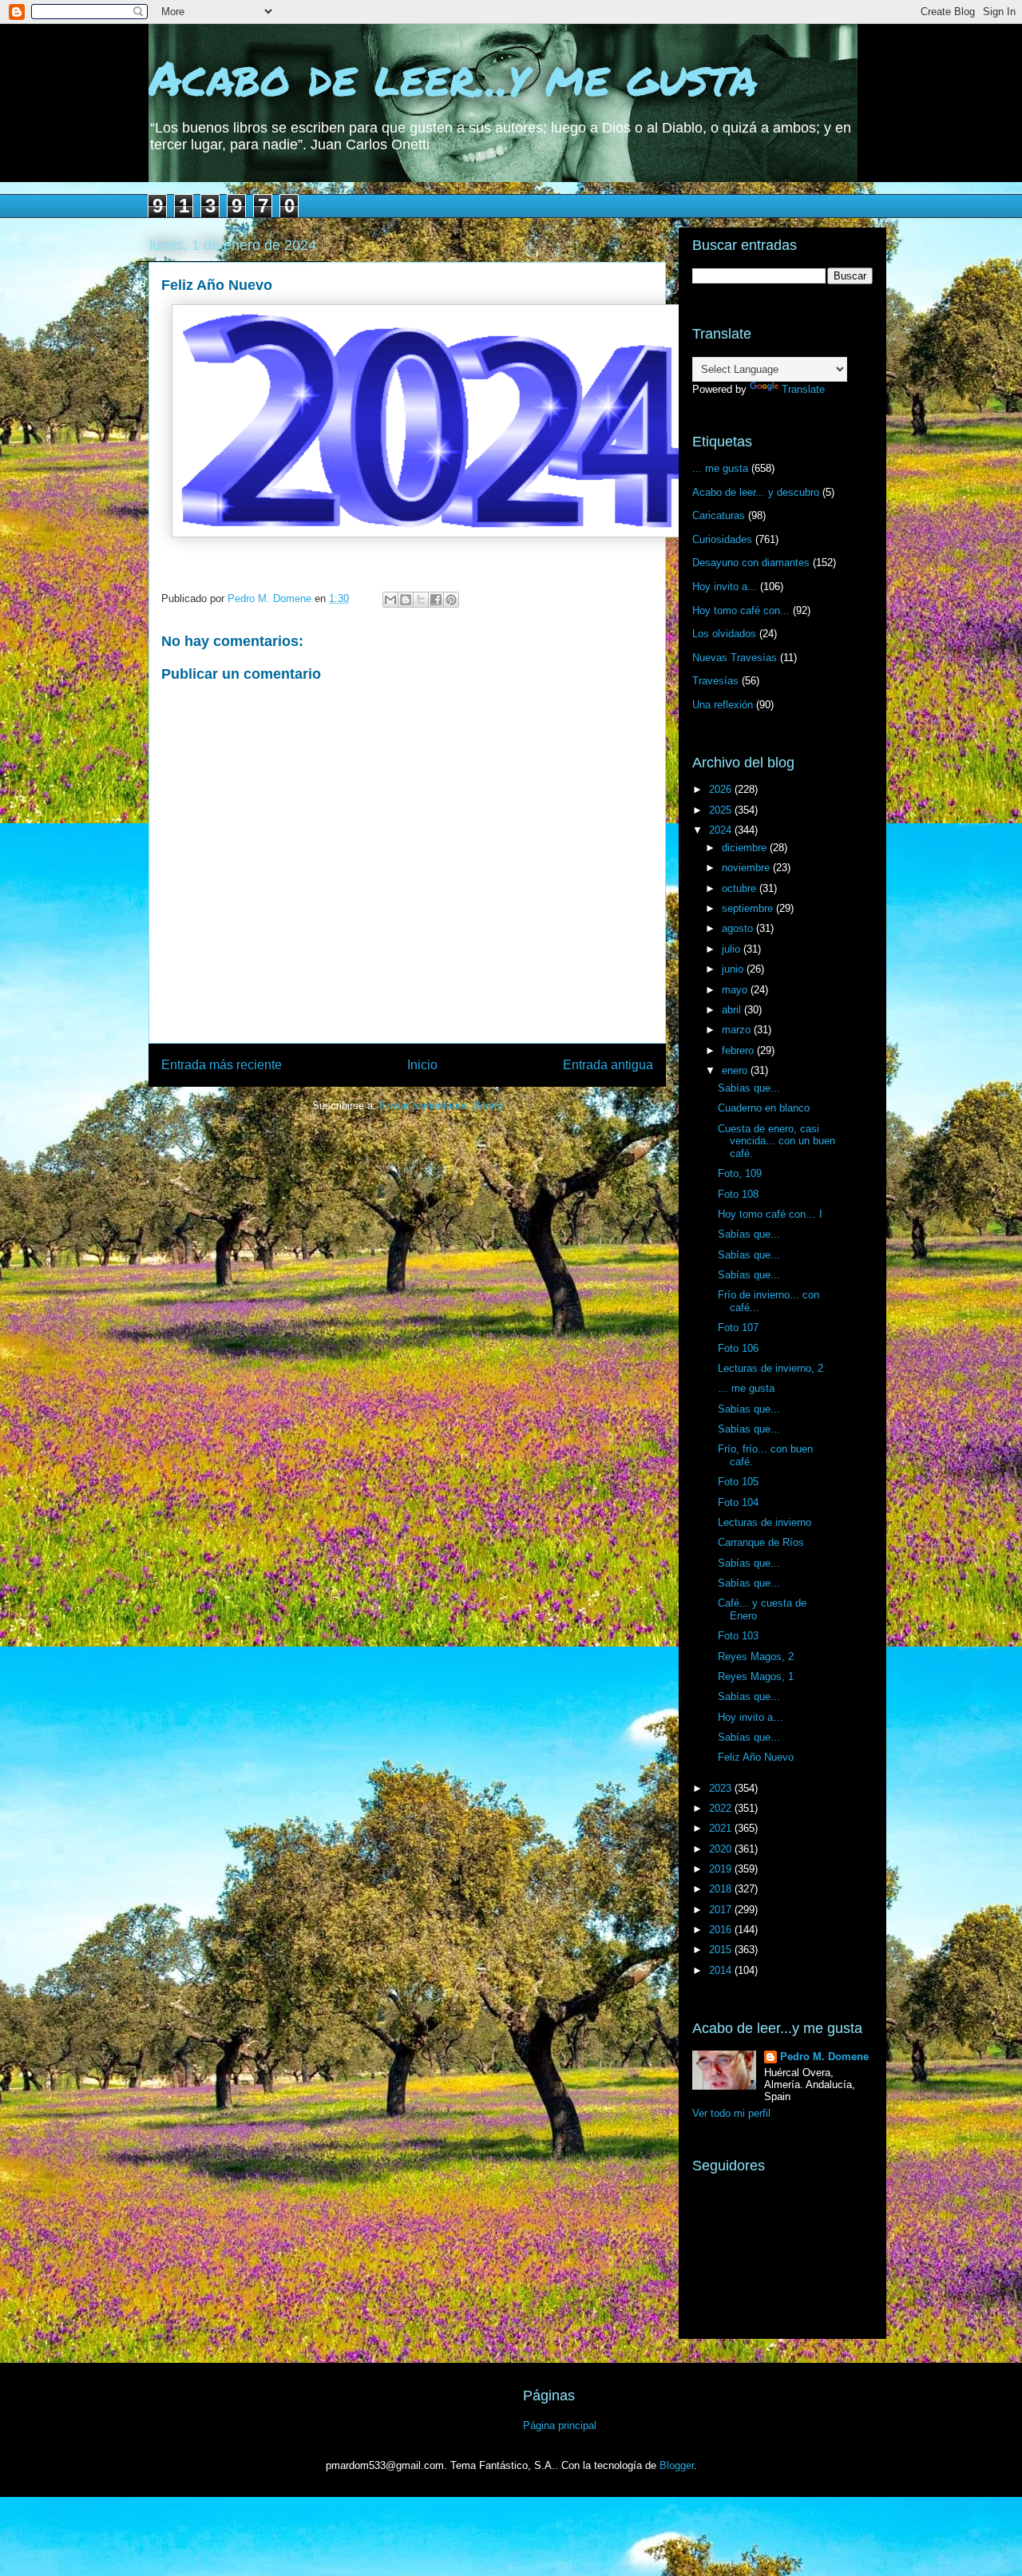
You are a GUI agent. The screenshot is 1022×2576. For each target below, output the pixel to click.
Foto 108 (738, 1194)
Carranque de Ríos (761, 1542)
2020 (722, 1849)
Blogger (677, 2465)
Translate (803, 389)
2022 (722, 1808)
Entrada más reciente (222, 1065)
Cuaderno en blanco (764, 1108)
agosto (739, 928)
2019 (722, 1869)
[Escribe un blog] (406, 600)
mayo (736, 990)
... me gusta (720, 468)
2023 (722, 1788)
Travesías (715, 681)
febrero (739, 1050)
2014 (722, 1970)
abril (733, 1010)
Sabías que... (749, 1088)
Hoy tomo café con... (741, 610)
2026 (722, 789)
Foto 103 (738, 1636)
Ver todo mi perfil (731, 2113)
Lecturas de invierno (765, 1522)
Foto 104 (738, 1502)
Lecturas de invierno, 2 (770, 1368)
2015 (722, 1950)
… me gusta (746, 1388)
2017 (722, 1910)
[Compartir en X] (421, 600)
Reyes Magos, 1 (756, 1676)
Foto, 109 (740, 1173)
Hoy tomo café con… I (770, 1214)
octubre (741, 888)
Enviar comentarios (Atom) (441, 1106)
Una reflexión (723, 705)
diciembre (746, 848)
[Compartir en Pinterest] (451, 600)
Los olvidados (724, 634)
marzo (738, 1030)
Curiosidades (722, 539)
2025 (722, 810)
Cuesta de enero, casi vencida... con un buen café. (776, 1141)
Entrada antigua (608, 1065)
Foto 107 (738, 1328)
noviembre (747, 868)
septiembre (749, 908)
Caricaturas (719, 515)
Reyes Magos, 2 (756, 1657)
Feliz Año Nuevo (756, 1757)
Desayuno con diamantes (751, 563)
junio (734, 969)
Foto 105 (738, 1482)
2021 (722, 1828)
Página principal (560, 2425)
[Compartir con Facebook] (436, 600)
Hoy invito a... (725, 587)
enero (736, 1070)
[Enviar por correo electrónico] (390, 600)
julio (733, 949)
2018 (722, 1889)
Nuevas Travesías (735, 658)
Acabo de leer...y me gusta (453, 77)
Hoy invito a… (751, 1717)
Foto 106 (738, 1348)
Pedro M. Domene (824, 2057)
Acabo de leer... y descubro (756, 492)
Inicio (422, 1065)
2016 (722, 1930)
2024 (722, 830)
